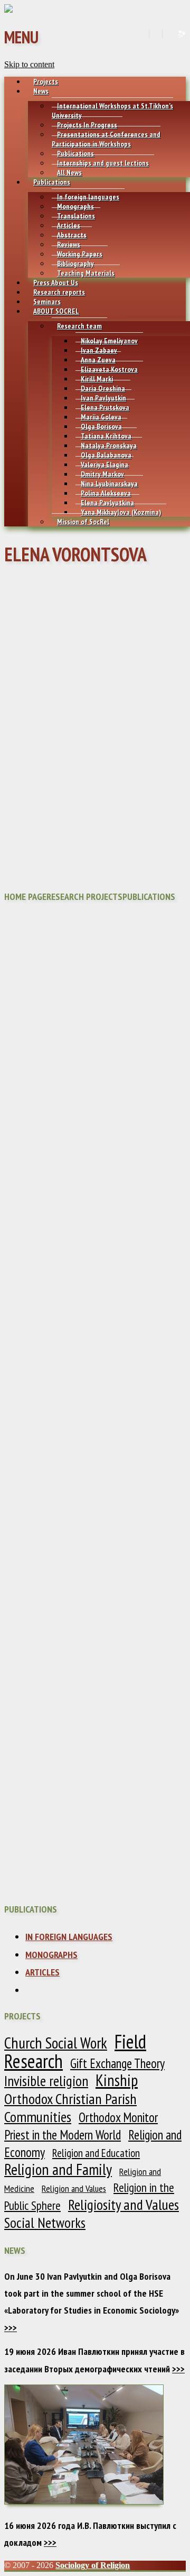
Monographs (75, 206)
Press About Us (56, 283)
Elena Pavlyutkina (107, 503)
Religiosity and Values (123, 2205)
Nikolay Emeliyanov (109, 341)
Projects (46, 81)
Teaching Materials (86, 273)
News (41, 91)
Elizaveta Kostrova (109, 369)
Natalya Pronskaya (109, 445)
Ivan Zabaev (99, 350)
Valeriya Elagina (104, 465)
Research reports (59, 292)
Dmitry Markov (102, 474)
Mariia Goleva (101, 417)
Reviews (69, 244)
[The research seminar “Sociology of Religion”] (8, 10)
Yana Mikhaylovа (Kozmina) (121, 512)
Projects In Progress (87, 125)
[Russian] (168, 34)
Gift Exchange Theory (117, 2063)
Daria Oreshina (103, 388)
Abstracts (72, 235)
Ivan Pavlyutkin (103, 398)
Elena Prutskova (105, 407)
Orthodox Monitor (118, 2117)
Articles (69, 225)
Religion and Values (74, 2188)
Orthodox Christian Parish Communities (70, 2108)
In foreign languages (88, 197)
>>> (11, 2328)
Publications (75, 153)
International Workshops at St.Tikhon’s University (112, 111)
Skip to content (29, 64)
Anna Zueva (98, 360)
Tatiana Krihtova (106, 436)
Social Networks (45, 2223)
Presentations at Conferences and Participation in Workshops (106, 139)
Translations (76, 216)
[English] (155, 34)
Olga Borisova (101, 426)
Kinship (117, 2080)
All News (69, 172)
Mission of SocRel (83, 522)
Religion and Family (58, 2169)
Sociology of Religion (93, 2565)
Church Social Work (56, 2043)
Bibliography (75, 263)
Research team (79, 326)
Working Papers (80, 254)
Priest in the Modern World (63, 2135)
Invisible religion (46, 2081)
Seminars (47, 302)
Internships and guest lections (103, 163)
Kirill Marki (97, 379)
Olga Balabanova (106, 455)
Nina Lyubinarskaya (109, 484)
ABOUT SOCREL (56, 311)
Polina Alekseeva (106, 493)
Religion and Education (96, 2153)
